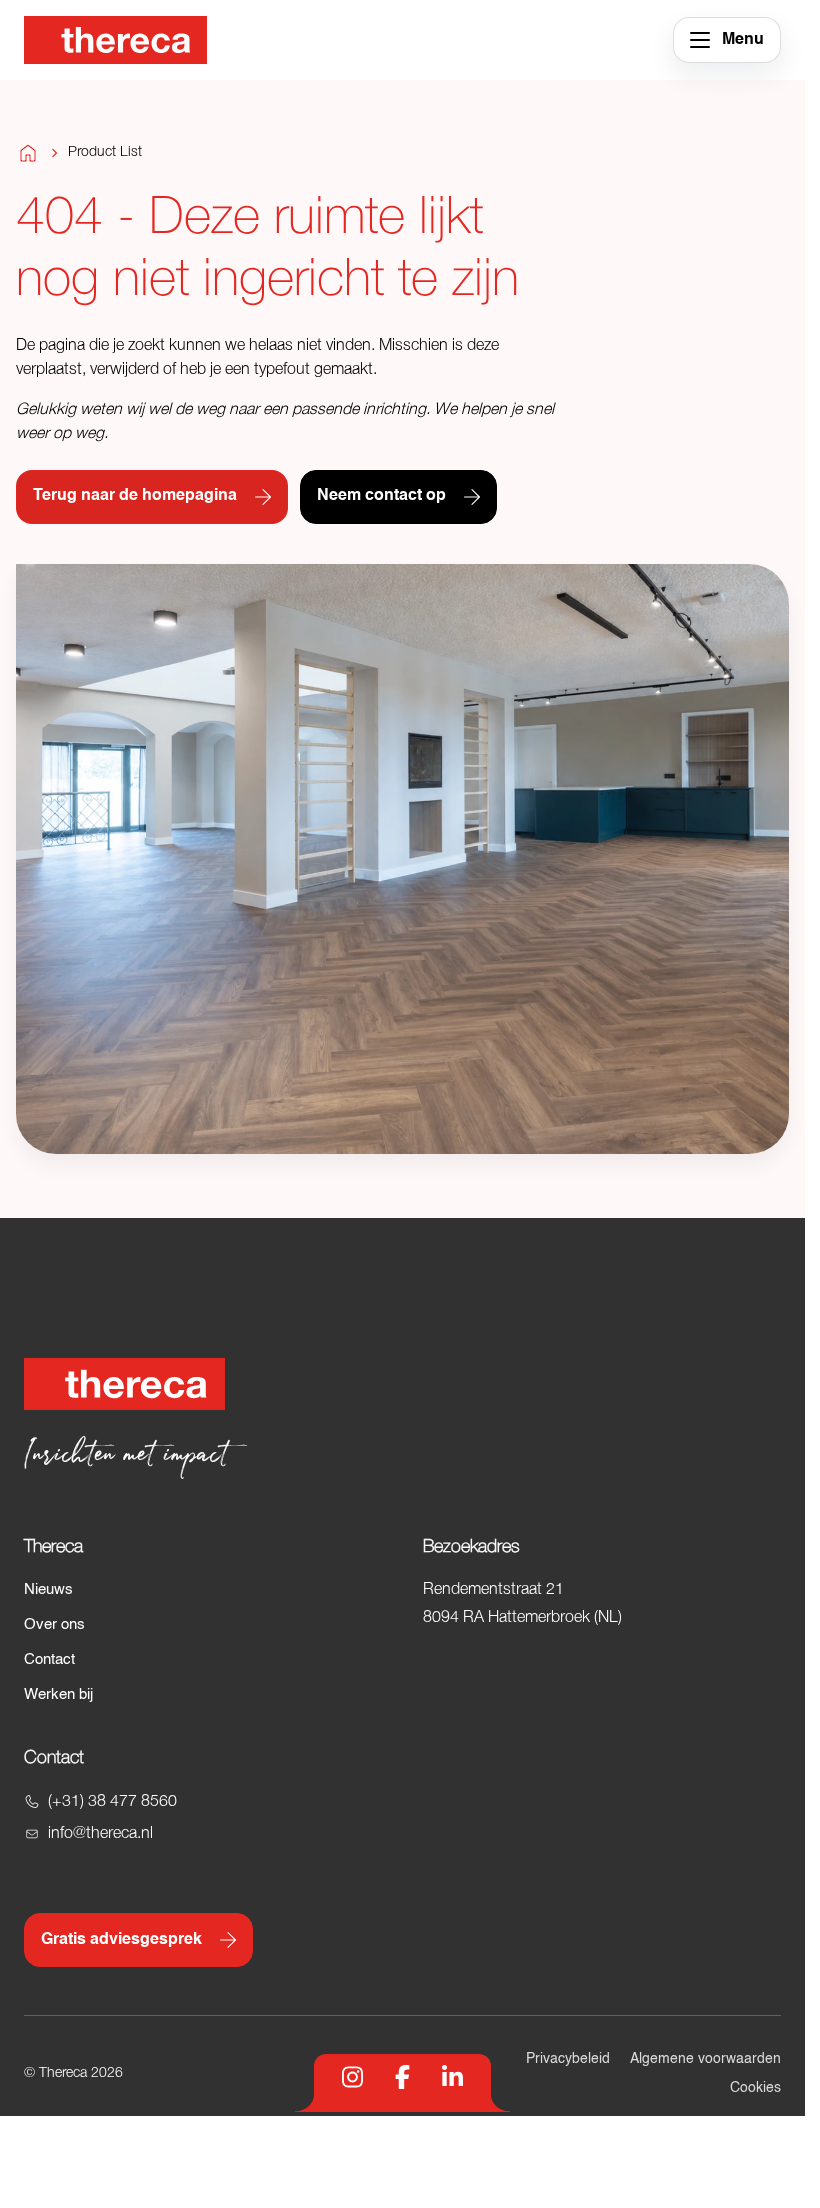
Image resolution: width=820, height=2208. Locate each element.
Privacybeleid (568, 2059)
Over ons (54, 1624)
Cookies (755, 2088)
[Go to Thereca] (115, 40)
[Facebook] (402, 2077)
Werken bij (58, 1694)
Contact (49, 1659)
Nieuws (48, 1589)
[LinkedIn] (452, 2077)
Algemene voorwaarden (705, 2059)
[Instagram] (352, 2077)
